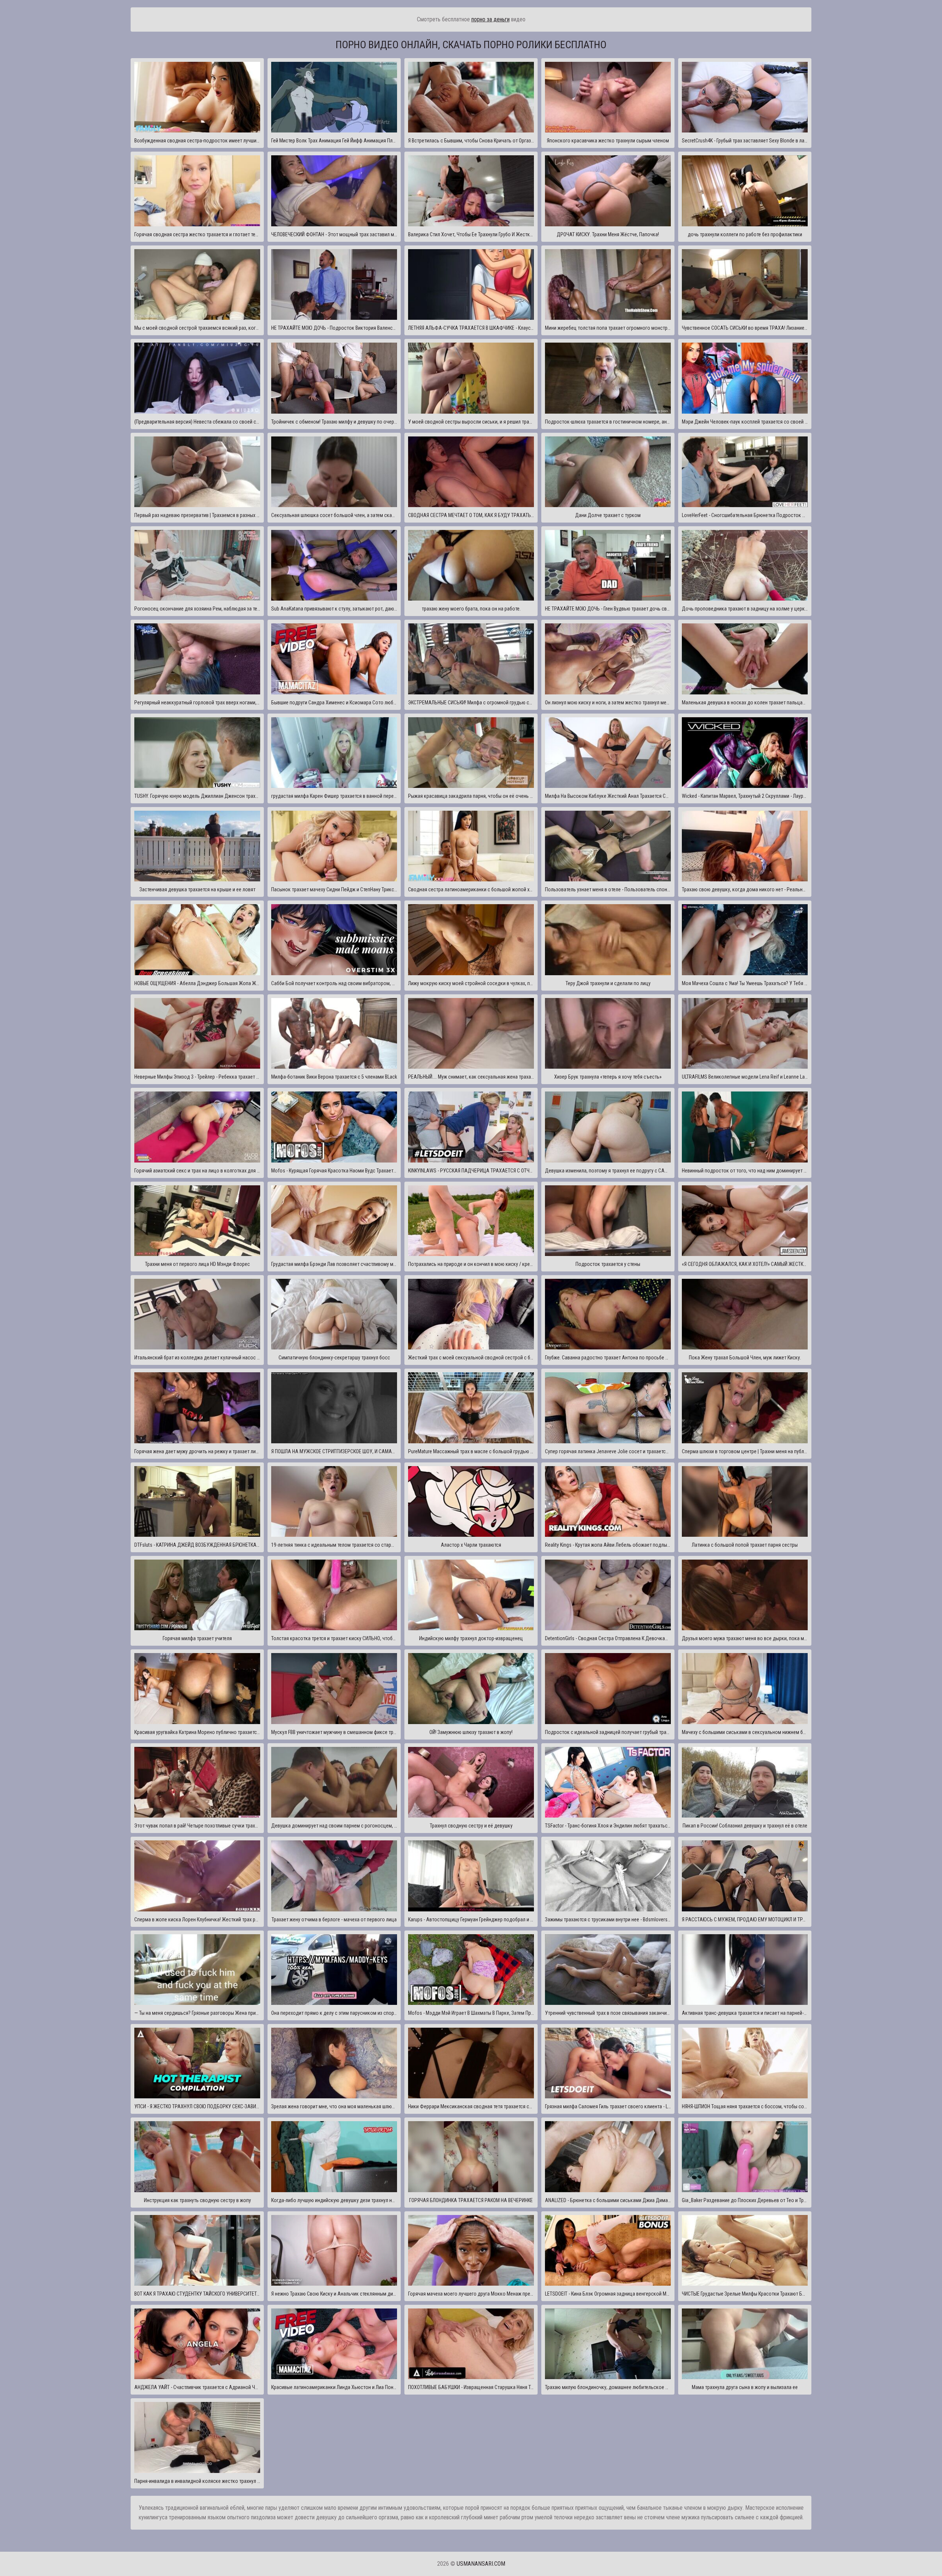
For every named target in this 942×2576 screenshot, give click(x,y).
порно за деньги (491, 19)
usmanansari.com (481, 2564)
